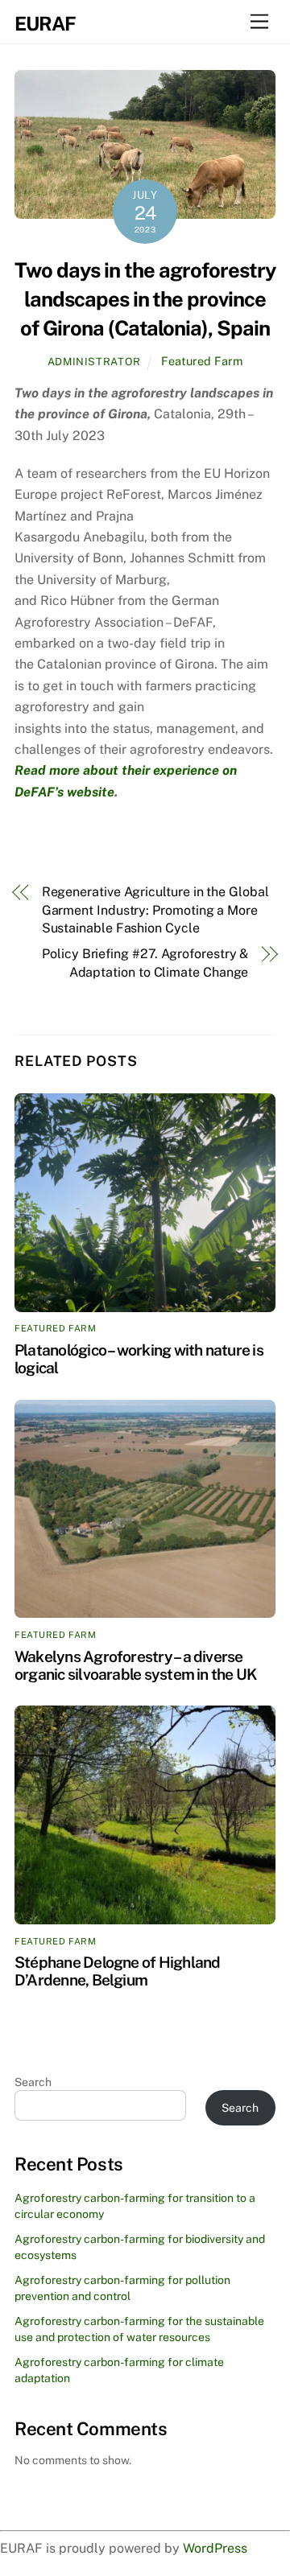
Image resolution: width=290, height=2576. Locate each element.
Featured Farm (202, 361)
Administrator (94, 362)
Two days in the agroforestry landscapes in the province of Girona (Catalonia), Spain (145, 299)
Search (33, 2082)
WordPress (215, 2548)
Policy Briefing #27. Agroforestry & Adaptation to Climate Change (145, 963)
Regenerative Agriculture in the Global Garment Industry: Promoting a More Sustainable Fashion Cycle (155, 910)
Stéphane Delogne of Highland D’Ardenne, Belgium (118, 1971)
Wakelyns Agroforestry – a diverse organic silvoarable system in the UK (135, 1665)
